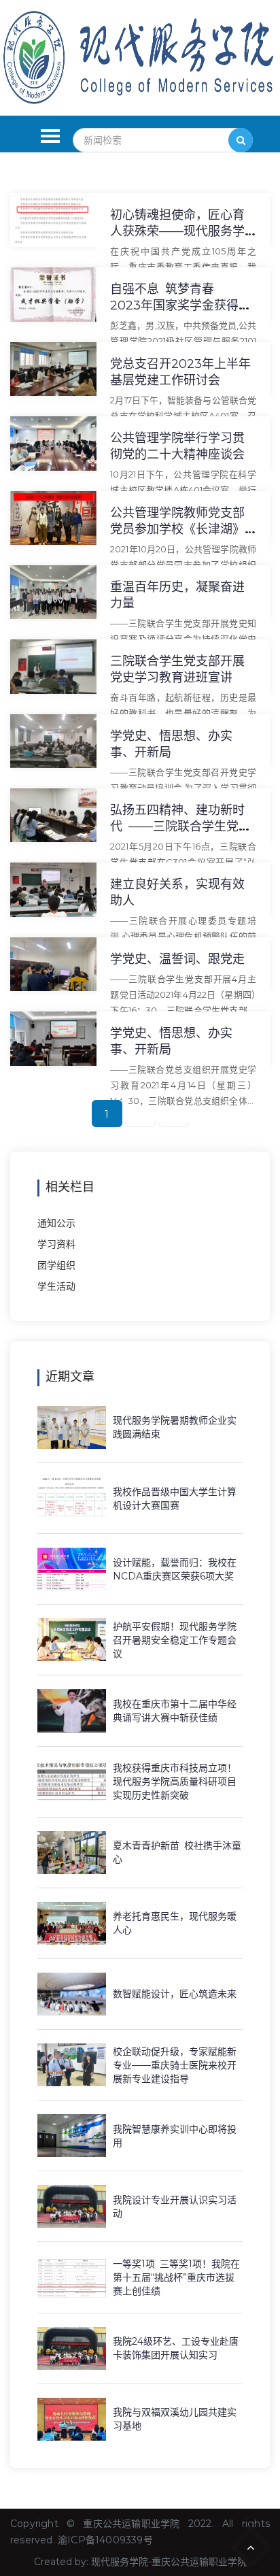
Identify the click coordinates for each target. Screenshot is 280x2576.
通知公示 (56, 1223)
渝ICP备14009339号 (105, 2540)
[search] (241, 140)
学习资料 (56, 1244)
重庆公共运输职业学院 (131, 2524)
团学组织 (56, 1265)
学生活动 (56, 1286)
